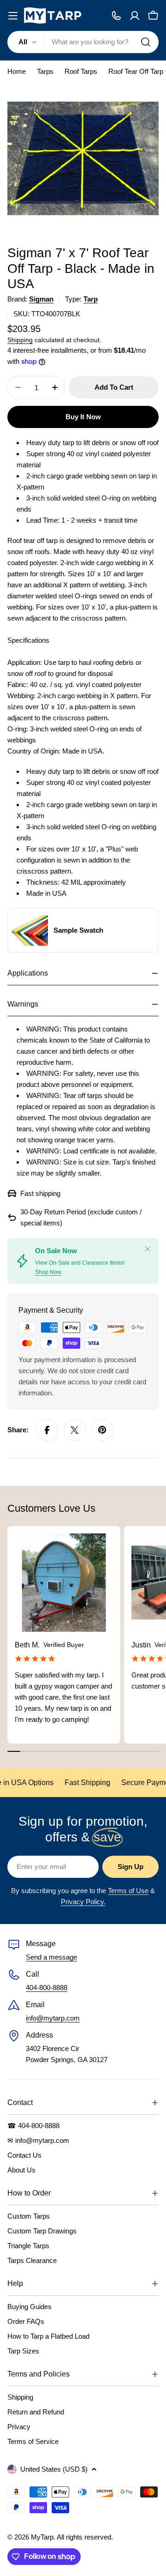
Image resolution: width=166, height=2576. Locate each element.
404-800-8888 (47, 1988)
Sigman (41, 299)
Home (17, 71)
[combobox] (83, 42)
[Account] (135, 16)
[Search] (146, 42)
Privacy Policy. (83, 1902)
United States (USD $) (54, 2469)
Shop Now (48, 1272)
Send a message (51, 1957)
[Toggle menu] (13, 16)
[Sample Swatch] (30, 930)
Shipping (20, 340)
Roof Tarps (81, 71)
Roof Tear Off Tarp (136, 71)
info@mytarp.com (53, 2018)
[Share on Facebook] (47, 1430)
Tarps (45, 71)
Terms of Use (128, 1891)
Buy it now (83, 417)
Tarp (91, 299)
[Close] (148, 1249)
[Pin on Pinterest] (102, 1430)
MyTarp (42, 2537)
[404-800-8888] (116, 16)
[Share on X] (75, 1430)
